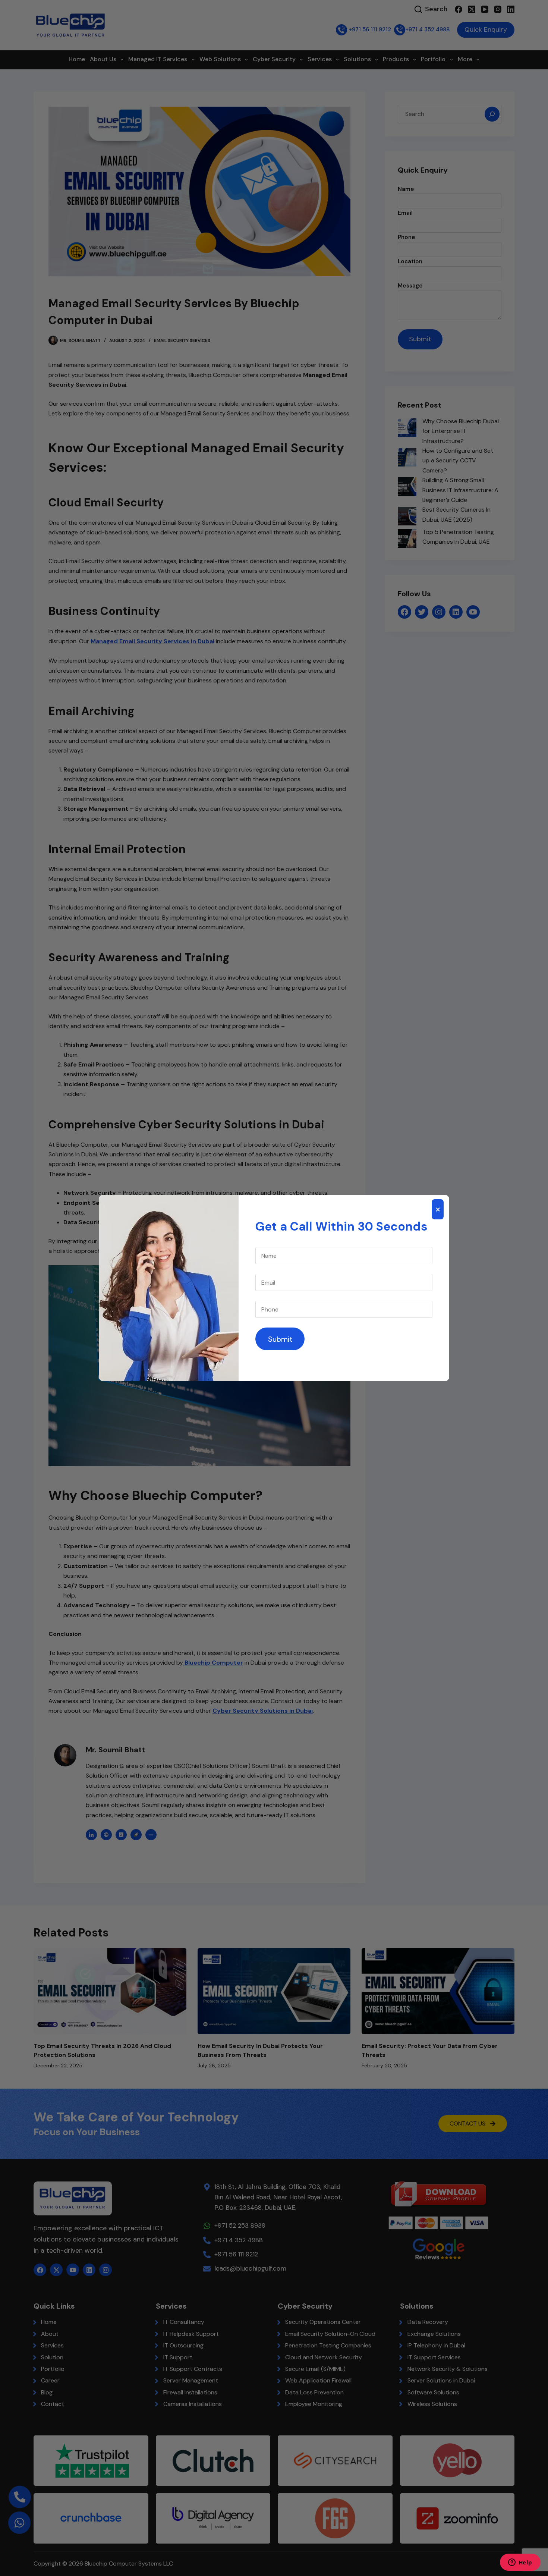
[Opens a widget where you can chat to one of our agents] (520, 2563)
